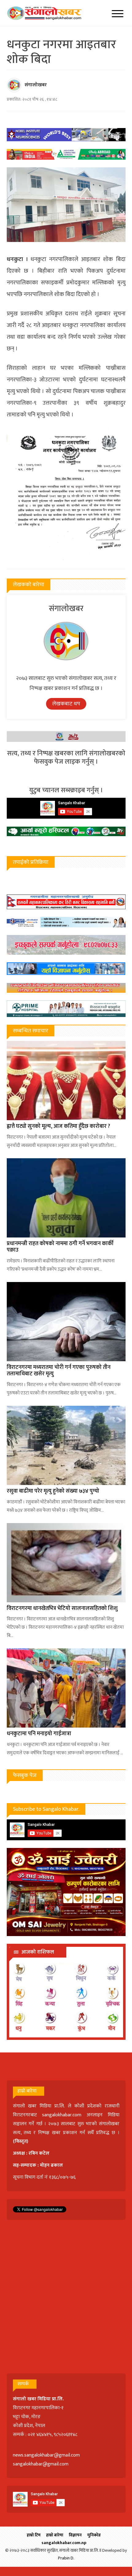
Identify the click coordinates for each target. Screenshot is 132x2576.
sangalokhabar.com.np (64, 2543)
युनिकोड (94, 2535)
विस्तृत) (21, 2141)
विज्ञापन (75, 2535)
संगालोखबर (36, 85)
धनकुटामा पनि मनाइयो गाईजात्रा (39, 1734)
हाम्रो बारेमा (55, 2535)
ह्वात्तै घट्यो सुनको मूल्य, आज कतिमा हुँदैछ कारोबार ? (58, 1126)
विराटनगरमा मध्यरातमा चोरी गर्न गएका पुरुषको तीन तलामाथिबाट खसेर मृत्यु (59, 1371)
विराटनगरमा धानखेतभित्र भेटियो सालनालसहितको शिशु (62, 1608)
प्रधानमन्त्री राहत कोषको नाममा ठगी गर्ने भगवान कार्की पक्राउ (60, 1247)
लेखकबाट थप (66, 704)
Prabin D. (66, 2558)
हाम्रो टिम (34, 2535)
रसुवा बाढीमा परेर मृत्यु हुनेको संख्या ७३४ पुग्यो (53, 1491)
